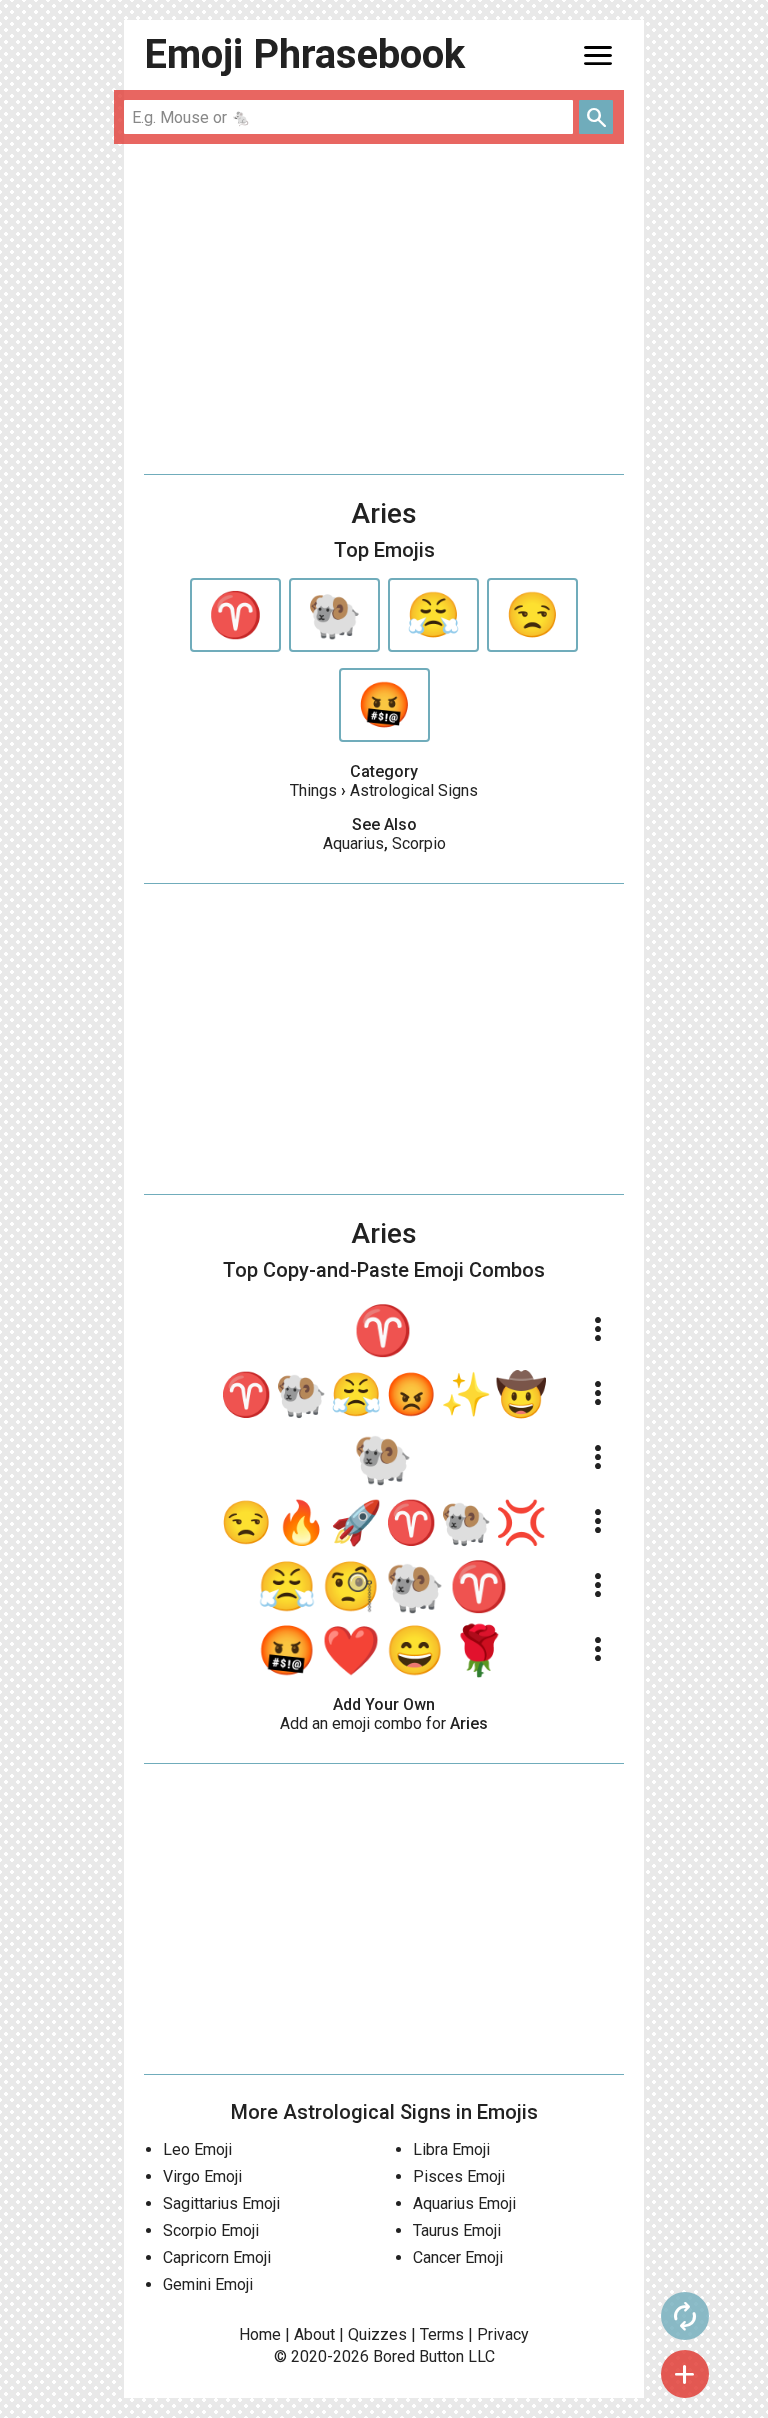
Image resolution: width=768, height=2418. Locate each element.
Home (260, 2334)
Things (313, 790)
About (314, 2334)
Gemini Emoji (208, 2284)
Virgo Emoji (202, 2176)
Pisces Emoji (459, 2176)
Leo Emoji (197, 2149)
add (685, 2374)
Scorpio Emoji (211, 2230)
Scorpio (419, 843)
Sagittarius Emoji (221, 2203)
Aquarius (353, 843)
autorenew (685, 2316)
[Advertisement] (384, 309)
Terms (442, 2334)
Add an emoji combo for (384, 1723)
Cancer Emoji (458, 2257)
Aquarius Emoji (464, 2203)
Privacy (503, 2334)
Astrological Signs (414, 790)
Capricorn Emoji (217, 2257)
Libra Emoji (451, 2149)
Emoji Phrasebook (304, 54)
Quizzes (377, 2334)
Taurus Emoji (457, 2230)
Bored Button (418, 2356)
